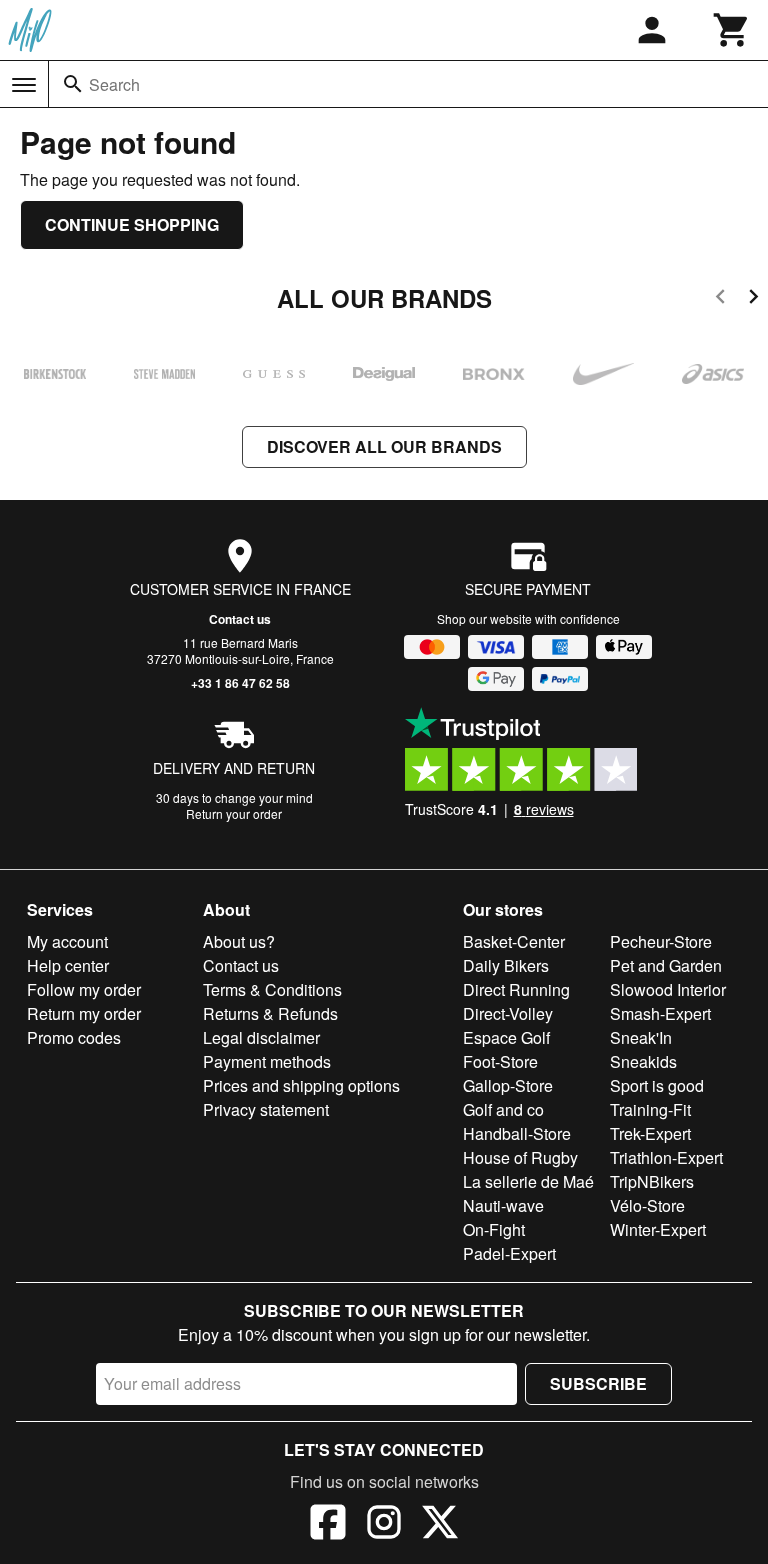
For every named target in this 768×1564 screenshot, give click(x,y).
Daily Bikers (506, 965)
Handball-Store (517, 1133)
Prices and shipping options (301, 1085)
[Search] (73, 84)
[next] (753, 299)
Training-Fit (650, 1109)
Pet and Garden (666, 965)
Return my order (84, 1013)
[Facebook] (328, 1525)
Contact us (240, 619)
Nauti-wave (503, 1205)
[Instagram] (384, 1525)
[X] (440, 1525)
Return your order (234, 813)
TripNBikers (652, 1181)
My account (67, 941)
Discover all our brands (384, 446)
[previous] (720, 299)
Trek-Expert (650, 1133)
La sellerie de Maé (528, 1181)
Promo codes (74, 1037)
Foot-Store (500, 1061)
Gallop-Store (508, 1085)
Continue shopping (132, 224)
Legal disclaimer (261, 1037)
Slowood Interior (668, 989)
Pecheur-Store (661, 941)
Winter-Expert (658, 1229)
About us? (239, 941)
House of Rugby (520, 1157)
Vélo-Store (647, 1205)
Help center (68, 965)
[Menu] (24, 85)
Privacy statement (266, 1109)
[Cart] (732, 30)
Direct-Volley (508, 1013)
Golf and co (503, 1109)
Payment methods (267, 1061)
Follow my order (84, 989)
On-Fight (494, 1229)
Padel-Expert (509, 1253)
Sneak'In (641, 1037)
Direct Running (516, 989)
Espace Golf (506, 1037)
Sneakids (643, 1061)
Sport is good (657, 1085)
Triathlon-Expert (666, 1157)
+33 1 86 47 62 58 (240, 683)
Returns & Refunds (270, 1013)
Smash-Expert (660, 1013)
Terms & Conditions (272, 989)
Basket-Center (514, 941)
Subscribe (598, 1383)
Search (114, 84)
